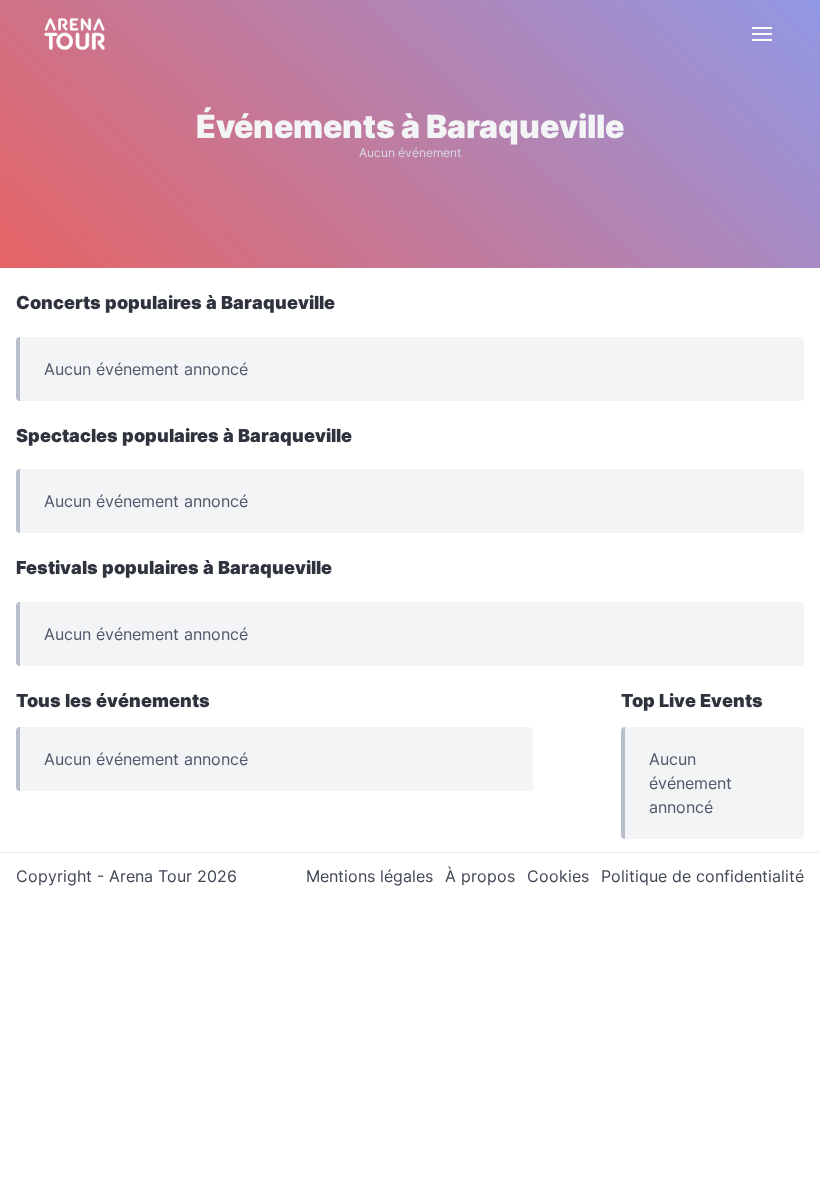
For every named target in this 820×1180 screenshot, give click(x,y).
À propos (480, 876)
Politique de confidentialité (702, 876)
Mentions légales (369, 876)
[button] (762, 34)
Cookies (558, 876)
